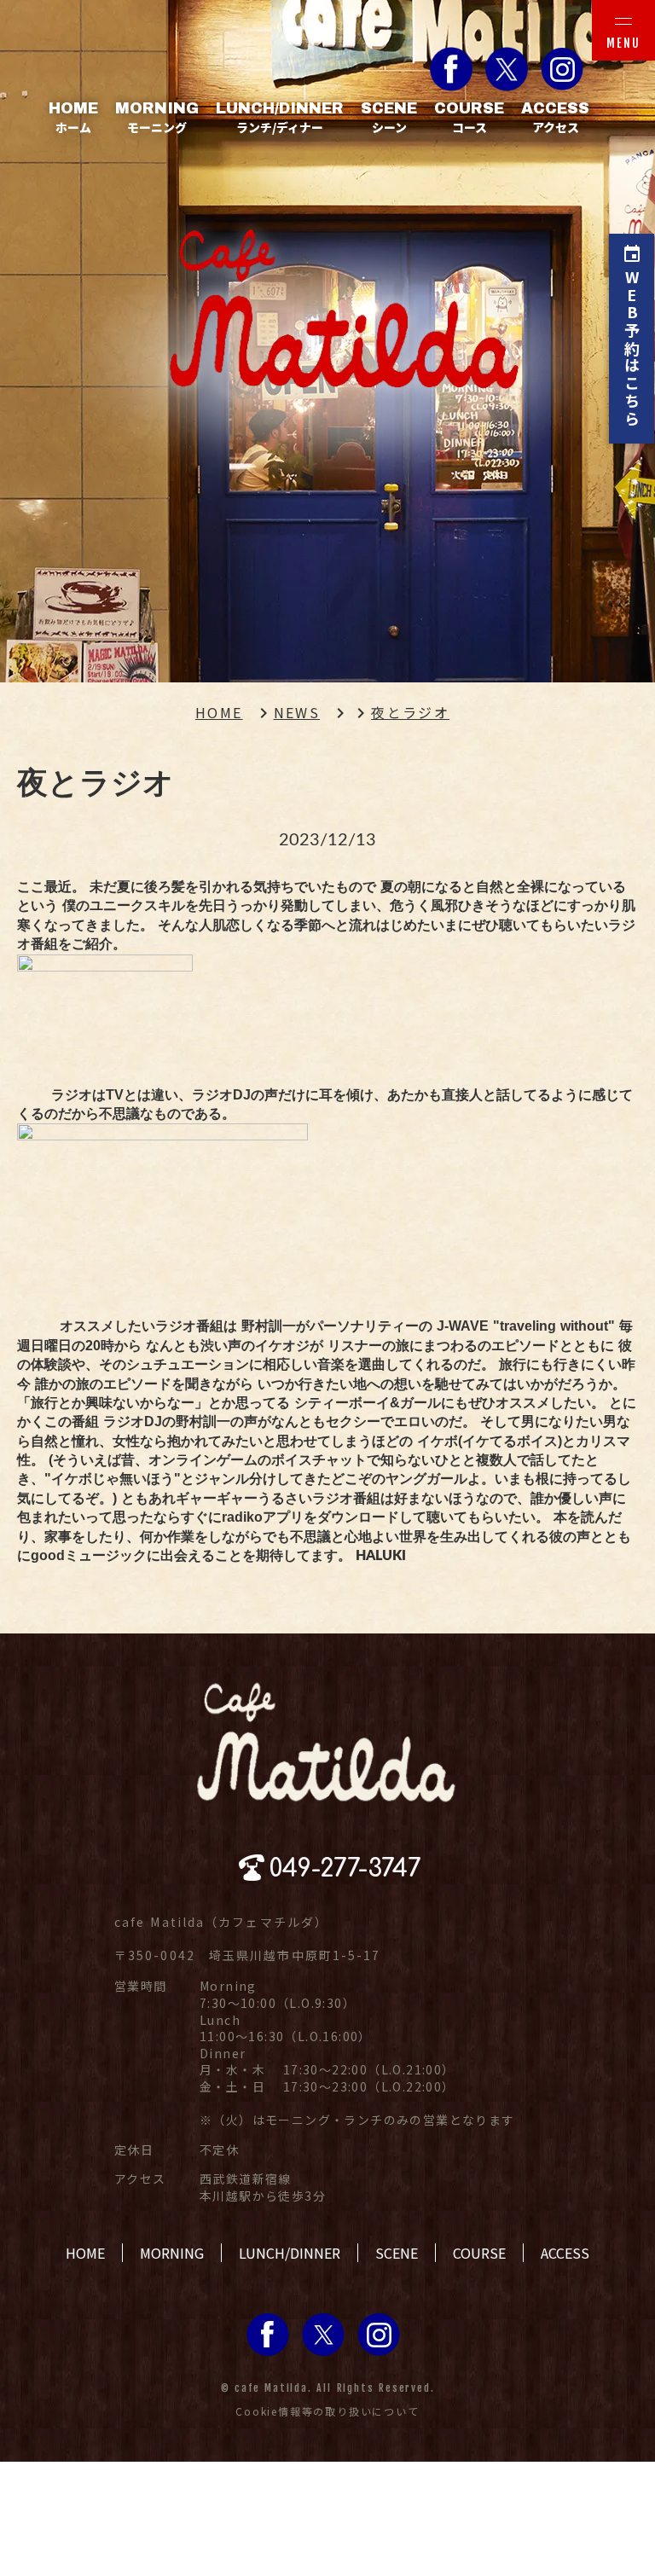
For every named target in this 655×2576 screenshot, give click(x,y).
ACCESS (565, 2253)
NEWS (297, 712)
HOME (219, 712)
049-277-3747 (345, 1869)
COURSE (479, 2253)
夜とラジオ (410, 712)
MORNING (172, 2253)
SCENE (397, 2253)
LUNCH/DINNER (290, 2253)
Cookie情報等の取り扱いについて (327, 2411)
